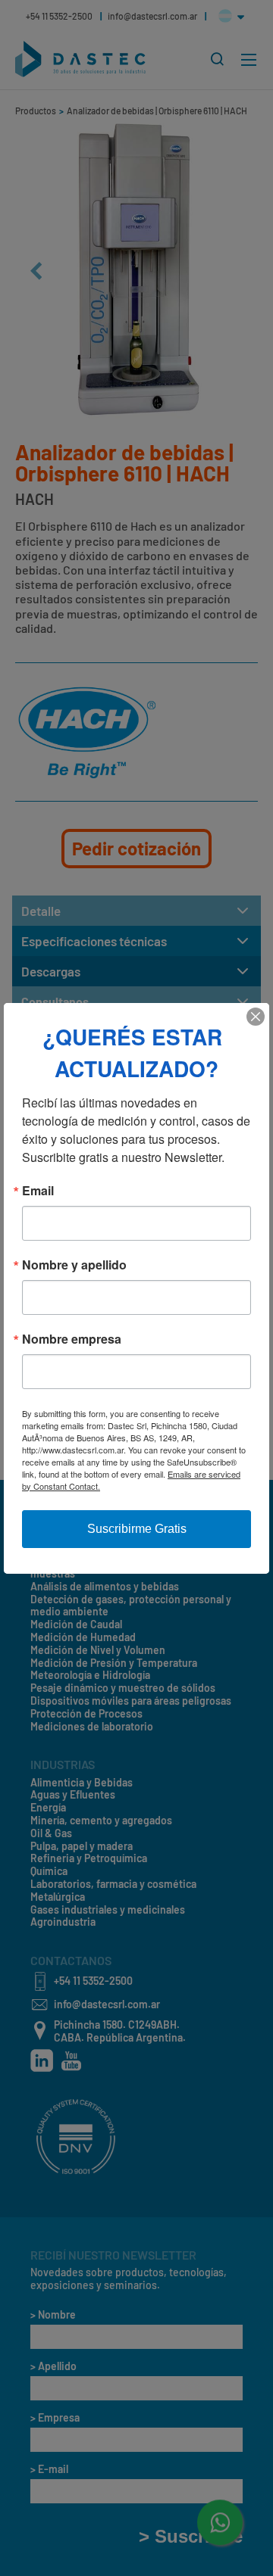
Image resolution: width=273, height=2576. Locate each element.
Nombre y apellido (74, 1265)
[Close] (256, 1017)
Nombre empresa (72, 1339)
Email (38, 1191)
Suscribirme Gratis (137, 1529)
